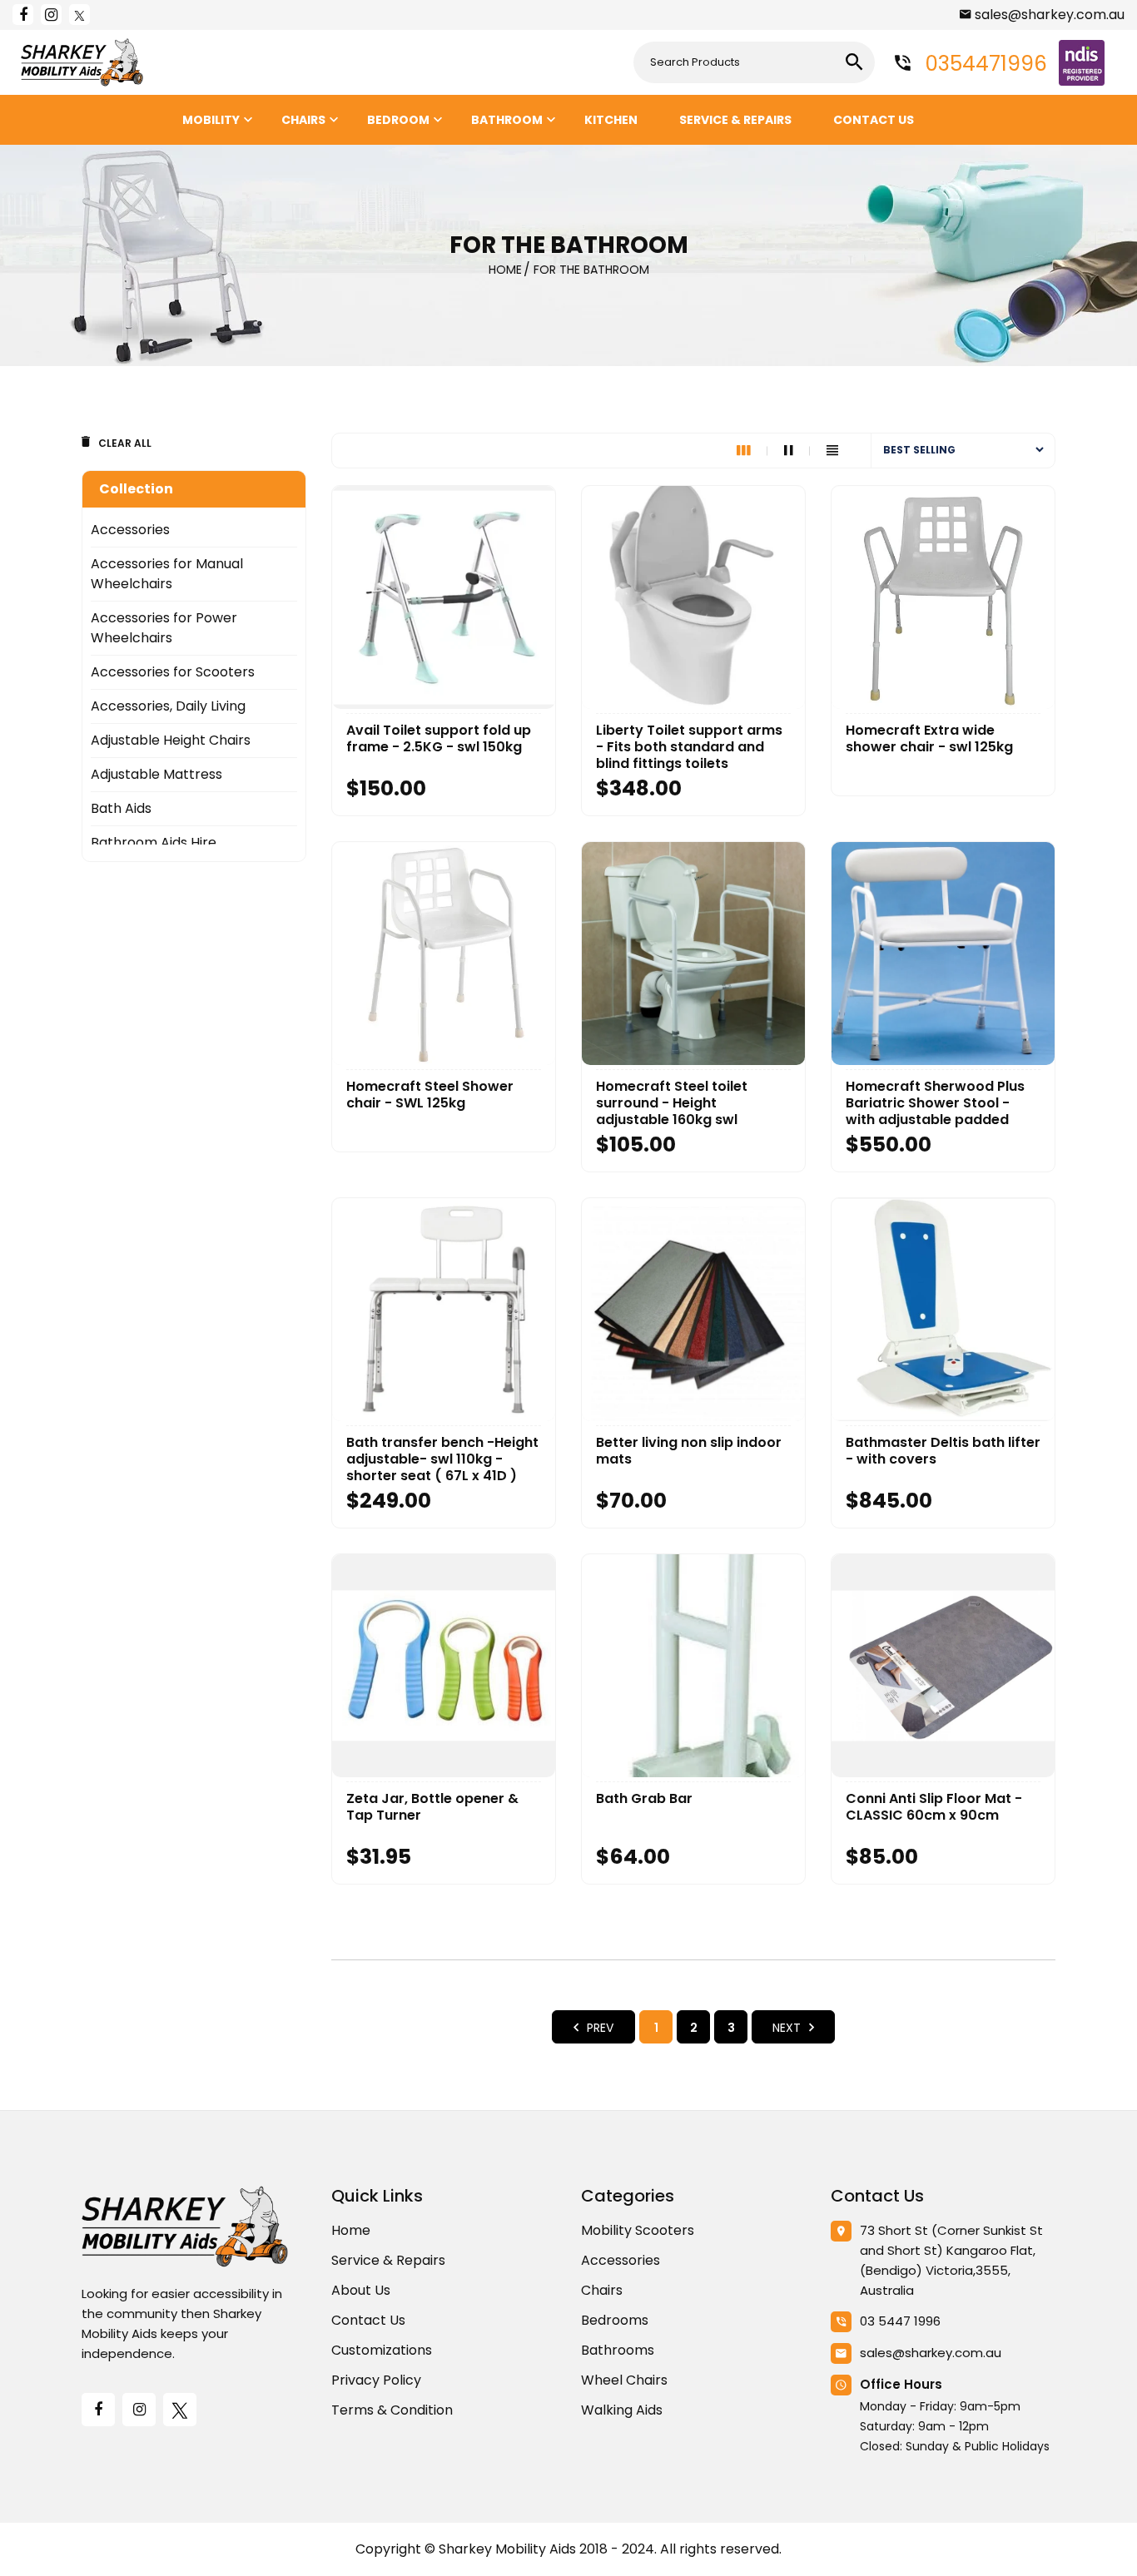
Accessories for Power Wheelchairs (164, 628)
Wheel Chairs (624, 2380)
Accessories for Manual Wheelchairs (167, 574)
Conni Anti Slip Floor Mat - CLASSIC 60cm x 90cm (934, 1807)
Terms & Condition (392, 2410)
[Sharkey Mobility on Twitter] (79, 15)
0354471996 (983, 64)
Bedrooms (615, 2320)
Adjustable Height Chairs (171, 740)
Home (351, 2230)
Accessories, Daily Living (168, 706)
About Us (361, 2290)
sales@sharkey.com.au (1050, 15)
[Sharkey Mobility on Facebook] (23, 15)
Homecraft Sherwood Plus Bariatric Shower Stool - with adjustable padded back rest (935, 1103)
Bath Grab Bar (644, 1799)
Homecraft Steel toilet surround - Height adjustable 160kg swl (672, 1103)
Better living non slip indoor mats (689, 1451)
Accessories (130, 530)
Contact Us (368, 2320)
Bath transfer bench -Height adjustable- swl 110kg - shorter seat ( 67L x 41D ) (442, 1459)
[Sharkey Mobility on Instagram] (51, 15)
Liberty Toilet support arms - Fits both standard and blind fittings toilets (689, 747)
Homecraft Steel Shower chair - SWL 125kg (430, 1095)
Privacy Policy (376, 2380)
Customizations (382, 2350)
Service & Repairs (388, 2260)
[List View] (832, 451)
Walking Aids (622, 2410)
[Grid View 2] (797, 451)
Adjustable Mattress (156, 774)
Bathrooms (618, 2350)
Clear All (125, 443)
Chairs (602, 2290)
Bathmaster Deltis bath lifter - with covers (943, 1451)
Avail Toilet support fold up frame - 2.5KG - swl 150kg (439, 739)
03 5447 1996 (900, 2321)
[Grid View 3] (752, 451)
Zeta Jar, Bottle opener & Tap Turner (432, 1807)
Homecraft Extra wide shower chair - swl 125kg (929, 739)
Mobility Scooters (638, 2230)
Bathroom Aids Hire (154, 842)
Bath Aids (121, 808)
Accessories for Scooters (173, 672)
